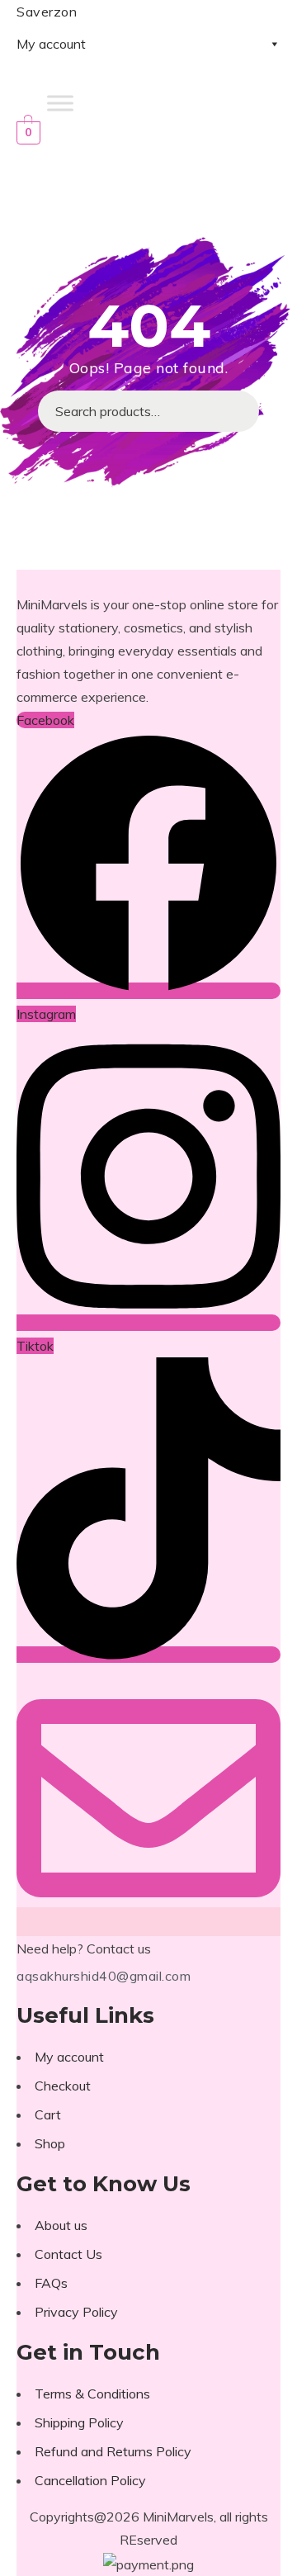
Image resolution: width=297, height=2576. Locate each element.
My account (51, 44)
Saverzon (47, 12)
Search (238, 411)
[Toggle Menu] (60, 103)
